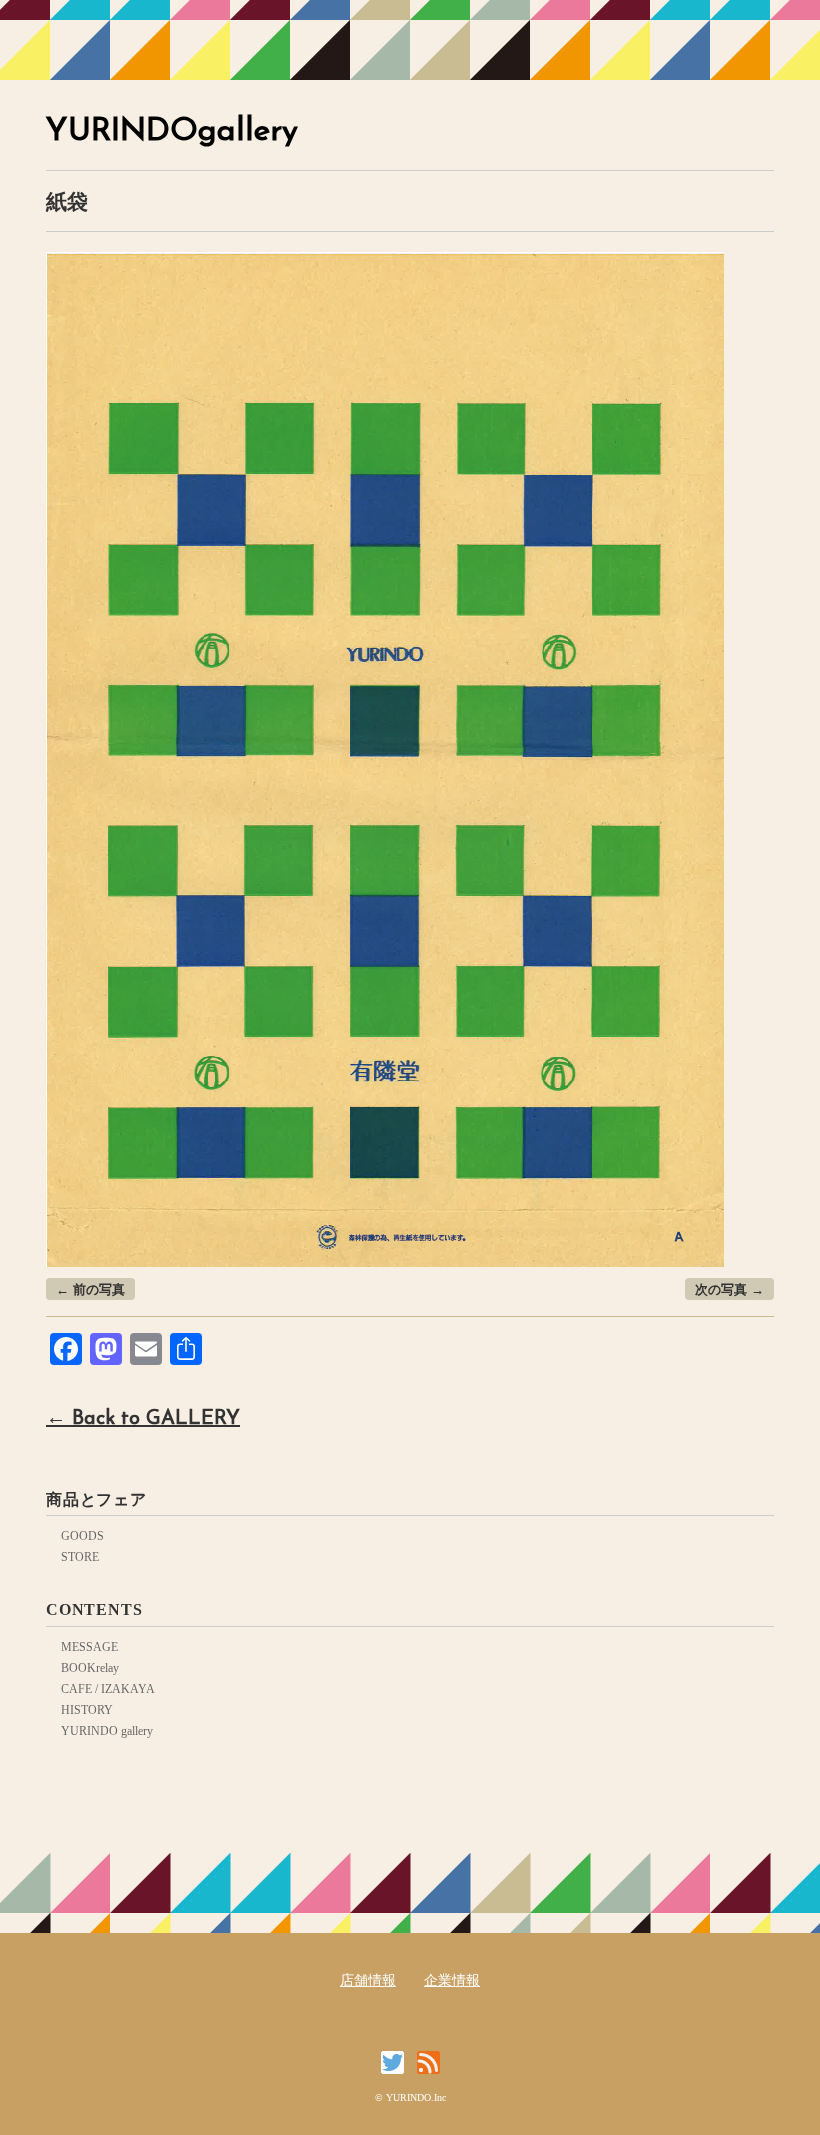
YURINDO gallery (107, 1731)
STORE (80, 1557)
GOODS (82, 1536)
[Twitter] (397, 2063)
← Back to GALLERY (143, 1419)
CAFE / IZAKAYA (108, 1689)
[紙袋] (385, 263)
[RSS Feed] (428, 2063)
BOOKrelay (90, 1668)
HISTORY (87, 1710)
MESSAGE (89, 1647)
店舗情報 (368, 1980)
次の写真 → (729, 1290)
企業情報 (452, 1980)
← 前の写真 (90, 1290)
